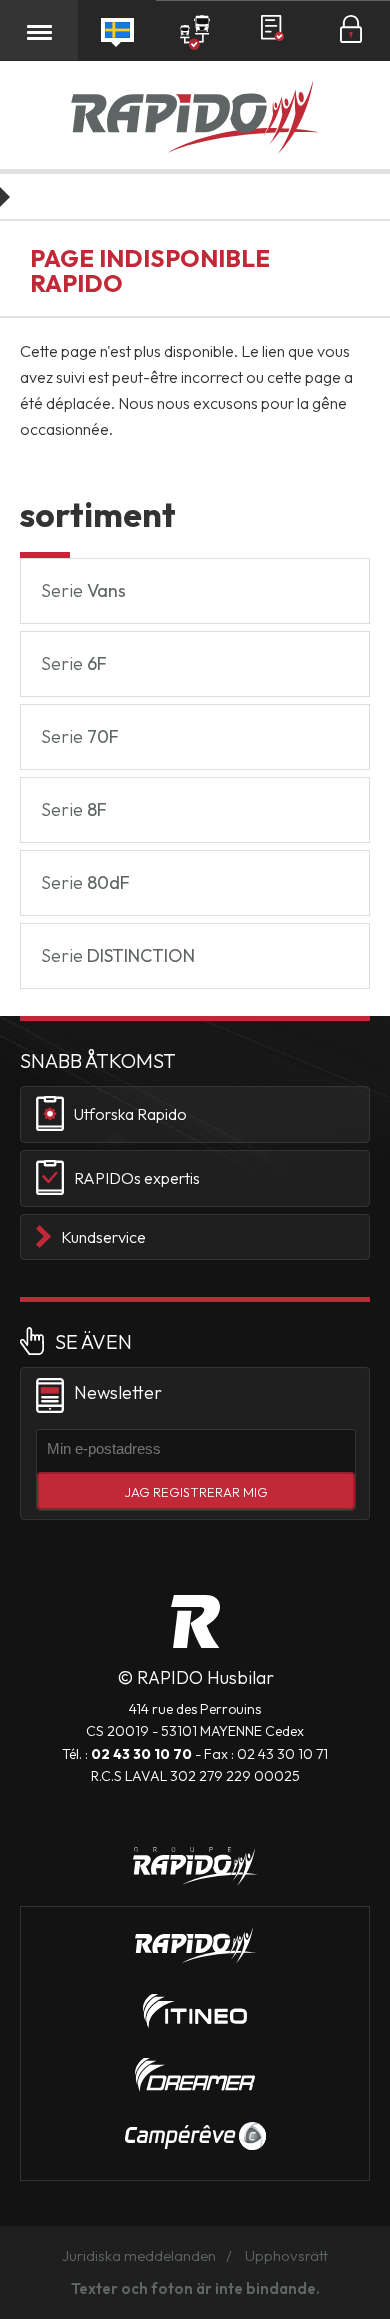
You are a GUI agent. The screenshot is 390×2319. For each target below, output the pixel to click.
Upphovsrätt (286, 2255)
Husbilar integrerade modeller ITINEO (195, 2011)
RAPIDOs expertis (137, 1178)
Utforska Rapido (130, 1114)
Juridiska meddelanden (139, 2255)
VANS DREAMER (195, 2075)
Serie (83, 590)
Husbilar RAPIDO (195, 1621)
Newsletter (118, 1392)
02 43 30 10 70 (141, 1754)
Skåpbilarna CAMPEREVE (195, 2136)
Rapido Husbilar (195, 119)
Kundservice (103, 1237)
